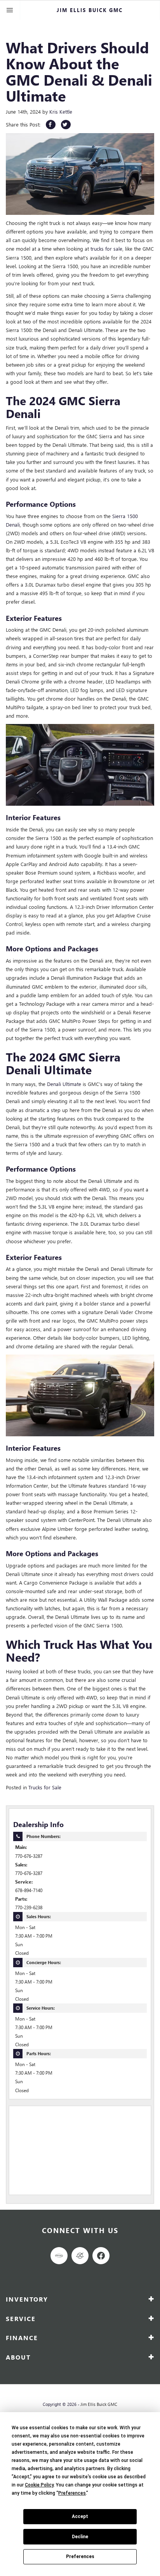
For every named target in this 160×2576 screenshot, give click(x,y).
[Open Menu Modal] (10, 10)
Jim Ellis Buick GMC (99, 2404)
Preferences (80, 2557)
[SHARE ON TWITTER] (66, 125)
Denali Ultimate (64, 1084)
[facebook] (101, 2256)
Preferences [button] (72, 2493)
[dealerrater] (80, 2256)
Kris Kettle (61, 112)
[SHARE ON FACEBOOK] (51, 125)
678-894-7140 (29, 1890)
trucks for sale (106, 249)
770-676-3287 (29, 1856)
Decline (80, 2537)
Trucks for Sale (45, 1787)
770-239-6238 (29, 1907)
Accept (80, 2516)
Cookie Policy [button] (39, 2485)
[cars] (59, 2256)
